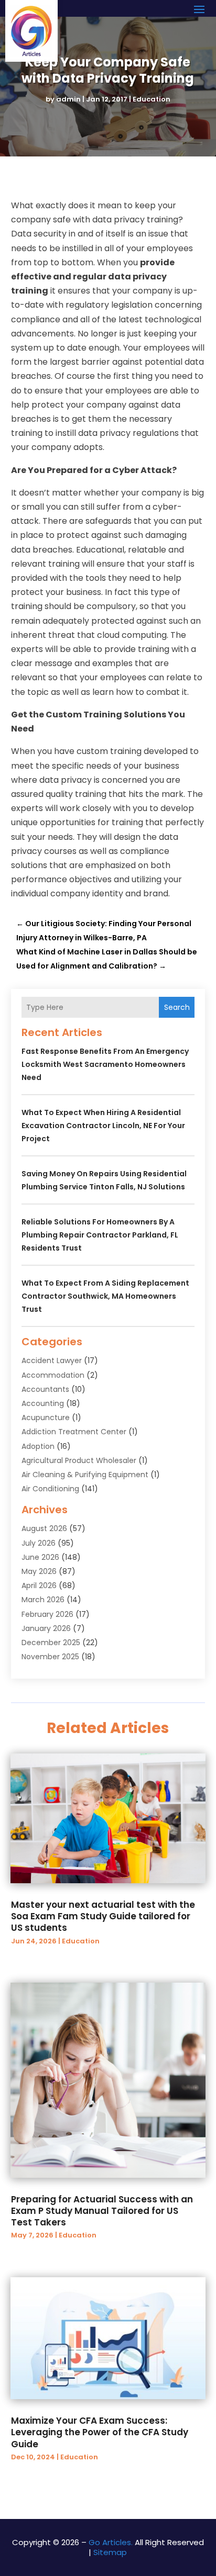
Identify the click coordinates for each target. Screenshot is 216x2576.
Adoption (38, 1446)
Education (152, 99)
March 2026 (43, 1600)
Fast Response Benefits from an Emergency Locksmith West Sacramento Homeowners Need (105, 1064)
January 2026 (46, 1628)
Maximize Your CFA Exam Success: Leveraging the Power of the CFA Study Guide (100, 2432)
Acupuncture (46, 1418)
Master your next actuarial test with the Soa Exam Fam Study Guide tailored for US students (103, 1916)
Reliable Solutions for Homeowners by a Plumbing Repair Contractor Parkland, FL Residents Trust (100, 1235)
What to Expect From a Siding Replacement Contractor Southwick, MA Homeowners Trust (105, 1296)
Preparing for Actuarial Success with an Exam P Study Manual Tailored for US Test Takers (102, 2211)
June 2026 (40, 1557)
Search (177, 1007)
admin (68, 99)
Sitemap (110, 2552)
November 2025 (50, 1657)
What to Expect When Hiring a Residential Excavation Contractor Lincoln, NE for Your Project (103, 1126)
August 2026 (44, 1528)
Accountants (45, 1389)
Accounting (43, 1403)
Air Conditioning (50, 1489)
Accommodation (53, 1375)
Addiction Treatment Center (74, 1432)
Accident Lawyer (52, 1360)
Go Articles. (111, 2542)
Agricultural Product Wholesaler (79, 1460)
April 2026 (39, 1585)
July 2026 (39, 1543)
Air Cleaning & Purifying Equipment (85, 1475)
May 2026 (39, 1571)
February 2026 (47, 1614)
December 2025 (51, 1643)
